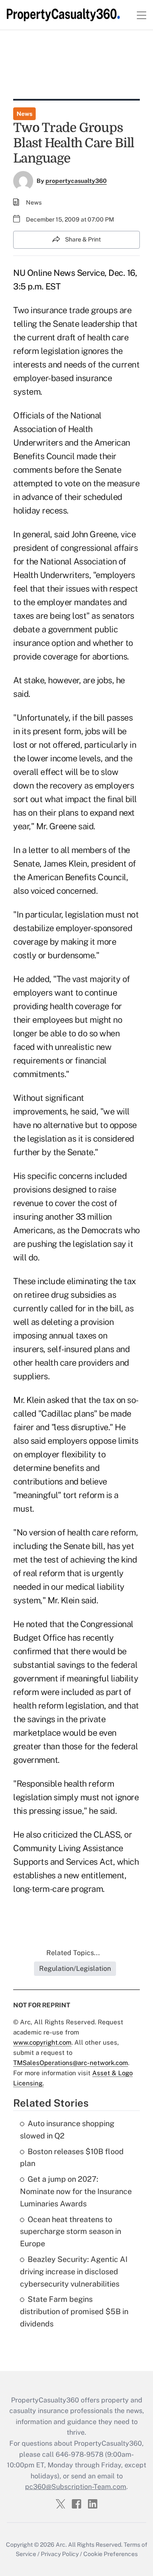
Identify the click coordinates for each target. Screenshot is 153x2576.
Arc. (61, 2545)
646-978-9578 (79, 2454)
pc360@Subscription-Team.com (76, 2487)
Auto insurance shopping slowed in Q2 (67, 2130)
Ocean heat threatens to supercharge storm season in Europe (71, 2232)
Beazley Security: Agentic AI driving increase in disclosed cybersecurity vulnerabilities (74, 2272)
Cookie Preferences (110, 2554)
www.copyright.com (42, 2042)
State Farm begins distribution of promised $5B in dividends (74, 2311)
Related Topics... (73, 1953)
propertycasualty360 (76, 181)
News (24, 114)
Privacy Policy (60, 2554)
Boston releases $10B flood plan (72, 2158)
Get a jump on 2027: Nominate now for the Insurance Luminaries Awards (76, 2191)
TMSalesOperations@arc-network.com (71, 2063)
